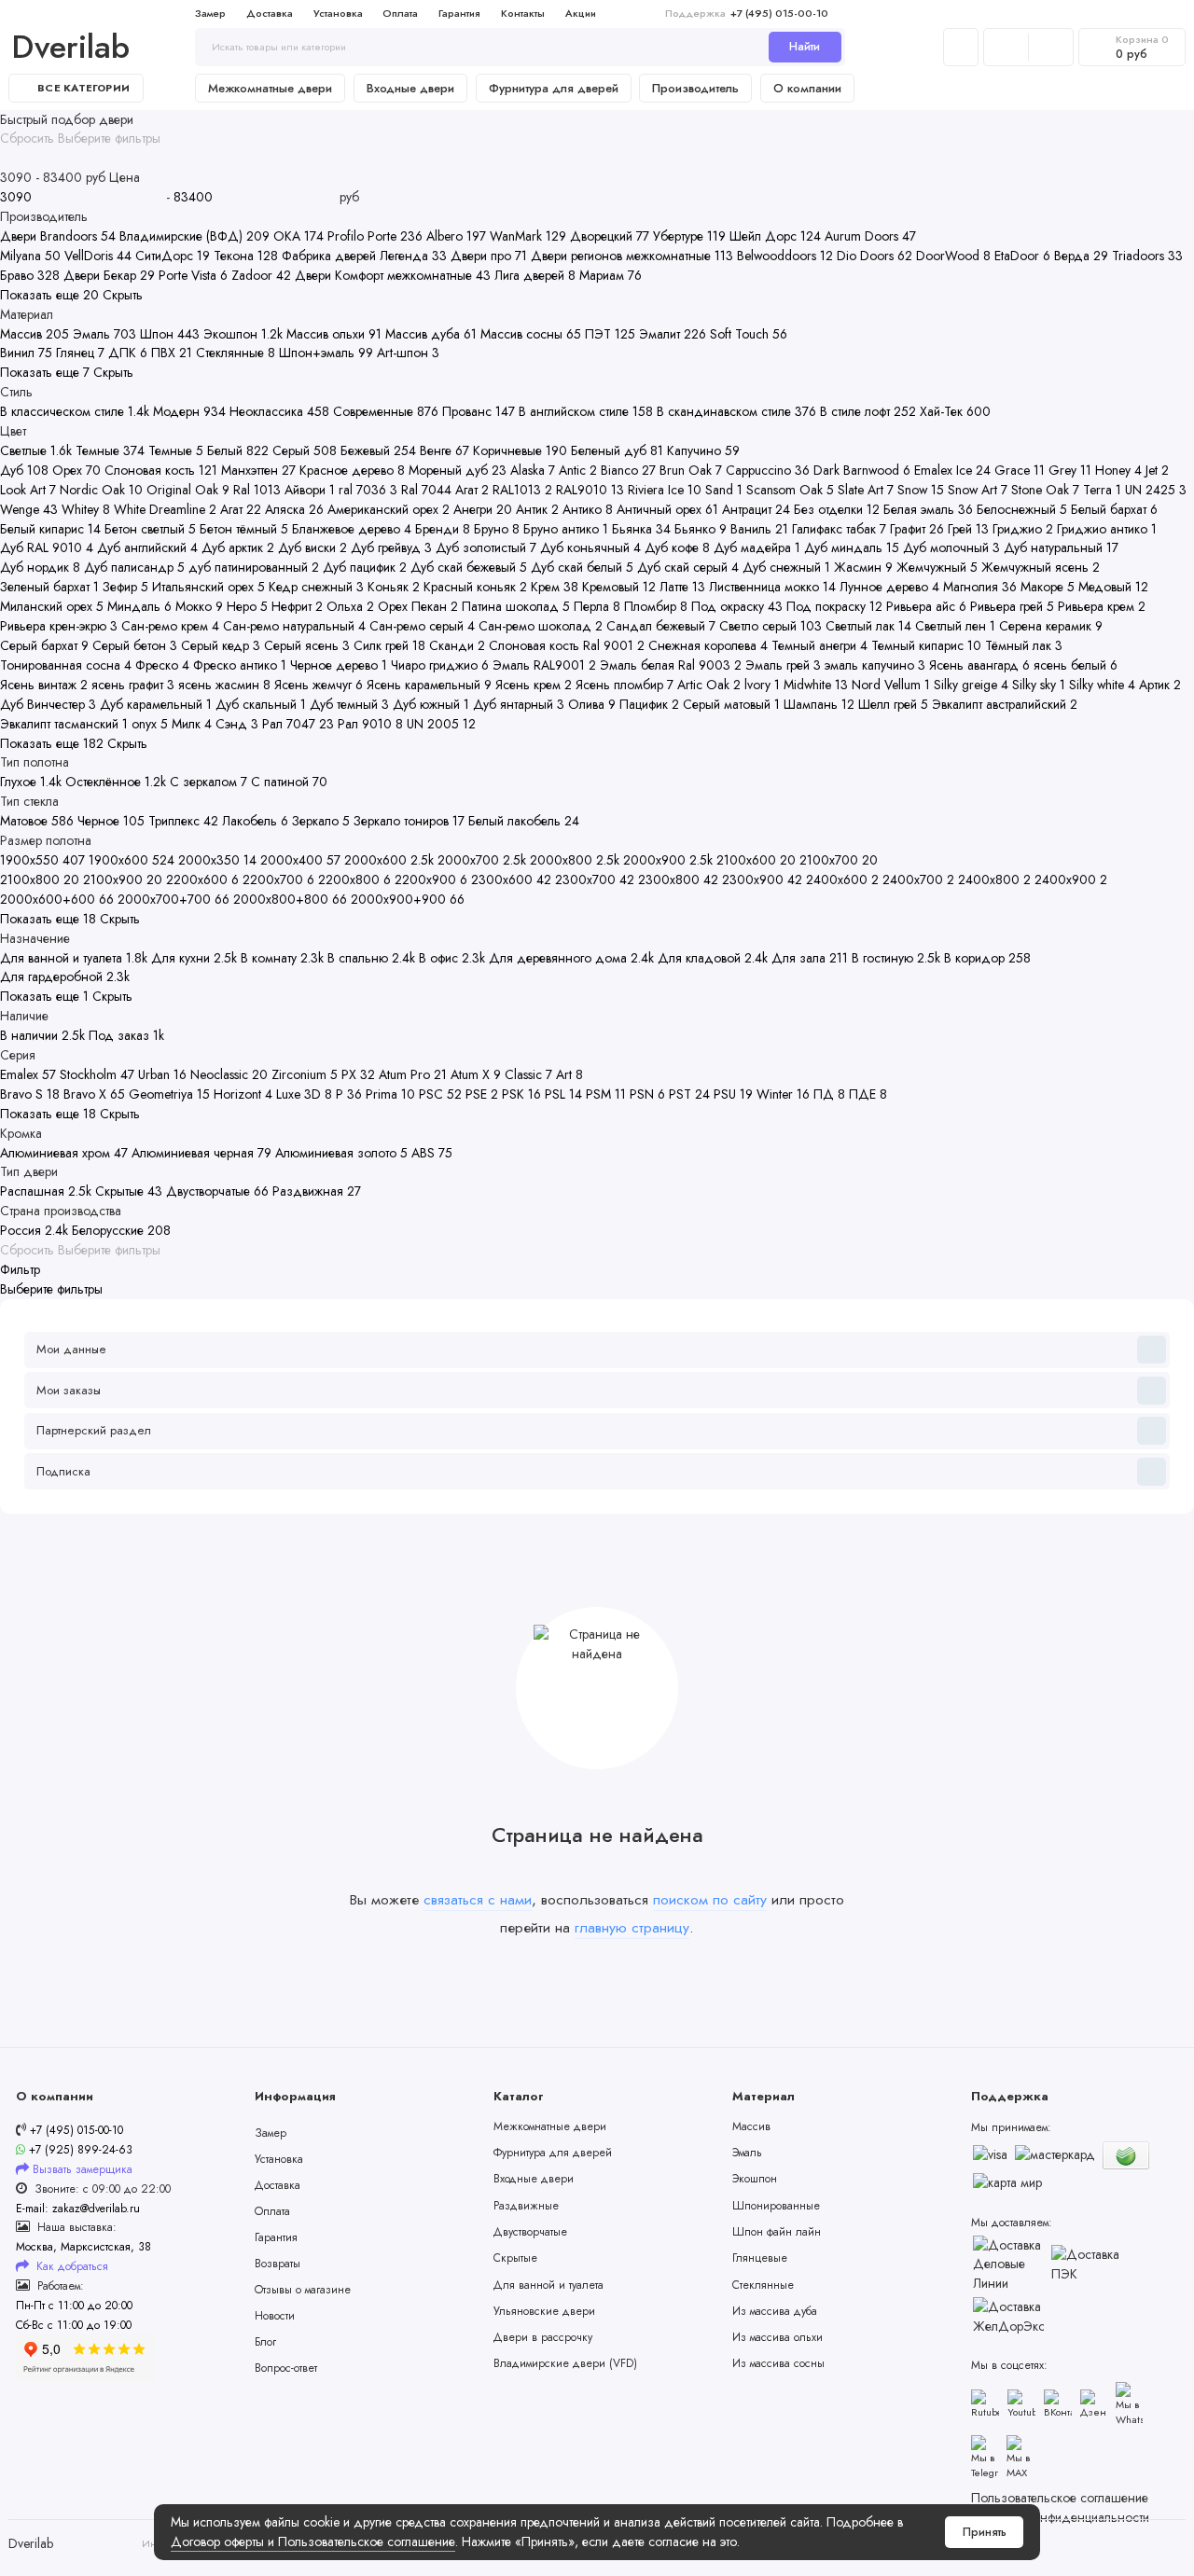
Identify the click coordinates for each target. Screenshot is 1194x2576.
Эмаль (747, 2153)
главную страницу (632, 1927)
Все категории (83, 88)
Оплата (400, 13)
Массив (751, 2126)
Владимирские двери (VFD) (565, 2363)
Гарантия (459, 13)
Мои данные (71, 1349)
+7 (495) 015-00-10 (747, 13)
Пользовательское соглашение (1060, 2498)
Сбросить (27, 138)
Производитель (695, 88)
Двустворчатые (530, 2232)
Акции (581, 13)
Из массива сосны (778, 2363)
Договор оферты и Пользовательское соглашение (313, 2541)
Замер (210, 13)
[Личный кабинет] (961, 47)
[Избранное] (1051, 47)
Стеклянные (763, 2285)
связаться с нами (478, 1899)
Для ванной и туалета (548, 2285)
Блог (265, 2342)
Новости (275, 2316)
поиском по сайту (710, 1899)
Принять (985, 2532)
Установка (338, 13)
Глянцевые (760, 2258)
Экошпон (755, 2179)
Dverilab (70, 47)
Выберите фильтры (109, 138)
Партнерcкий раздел (94, 1430)
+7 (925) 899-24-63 (79, 2150)
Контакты (523, 13)
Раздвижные (526, 2206)
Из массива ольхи (777, 2337)
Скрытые (515, 2258)
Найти (805, 47)
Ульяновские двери (544, 2311)
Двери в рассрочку (543, 2337)
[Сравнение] (1006, 47)
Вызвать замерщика (83, 2169)
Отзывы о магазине (303, 2290)
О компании (807, 88)
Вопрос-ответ (286, 2368)
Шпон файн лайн (777, 2232)
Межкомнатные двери (270, 88)
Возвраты (278, 2264)
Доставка (270, 13)
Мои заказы (69, 1390)
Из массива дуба (775, 2311)
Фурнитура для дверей (554, 88)
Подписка (63, 1471)
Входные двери (410, 88)
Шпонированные (776, 2206)
